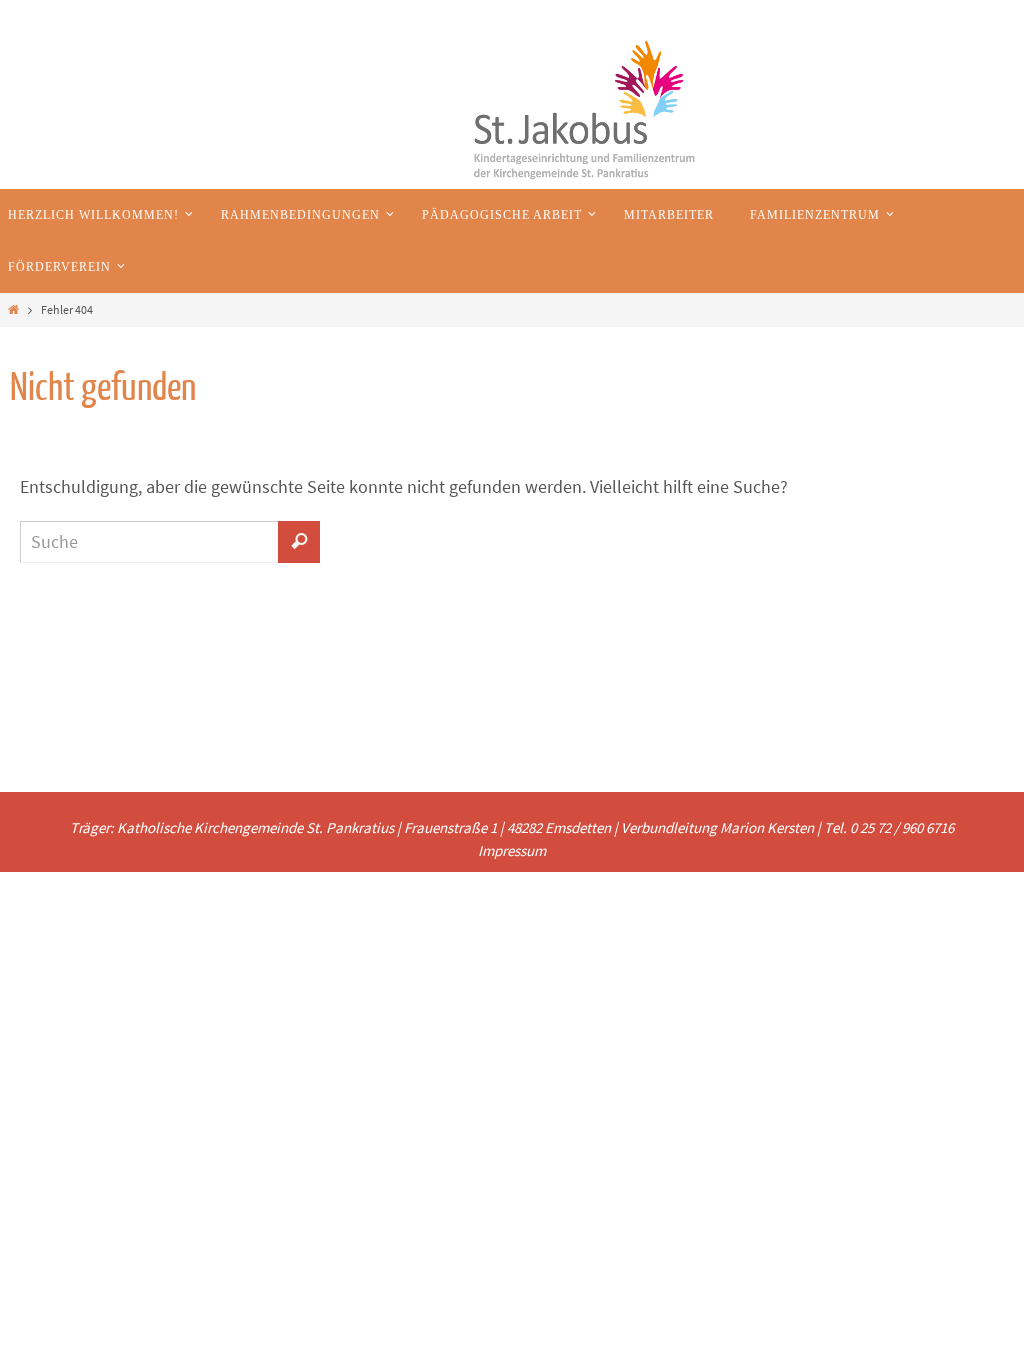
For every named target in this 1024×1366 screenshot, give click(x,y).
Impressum (512, 850)
